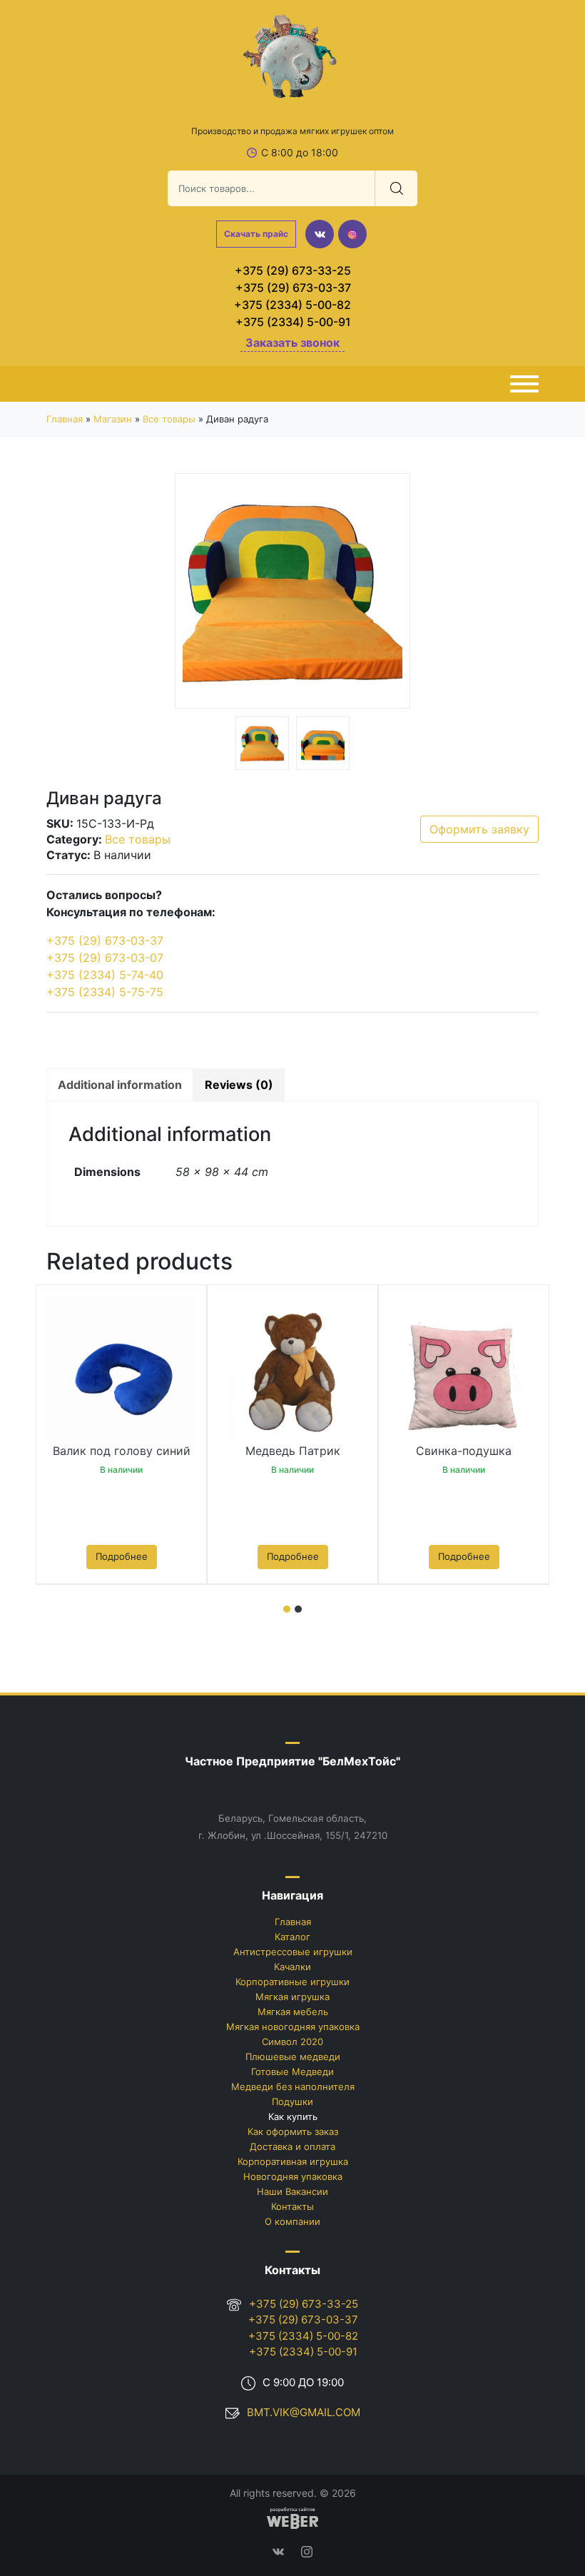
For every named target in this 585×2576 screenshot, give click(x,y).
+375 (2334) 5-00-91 (293, 322)
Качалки (292, 1967)
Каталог (292, 1937)
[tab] (120, 1085)
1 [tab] (287, 1609)
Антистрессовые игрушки (293, 1952)
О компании (292, 2221)
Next (389, 593)
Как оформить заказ (293, 2131)
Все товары (169, 419)
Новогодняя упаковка (293, 2176)
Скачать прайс (256, 234)
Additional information (120, 1085)
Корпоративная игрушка (293, 2161)
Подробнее (122, 1556)
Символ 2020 (292, 2042)
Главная (65, 419)
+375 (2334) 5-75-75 (105, 992)
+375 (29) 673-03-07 (105, 958)
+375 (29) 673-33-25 (293, 270)
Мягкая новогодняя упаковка (293, 2027)
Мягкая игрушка (292, 1997)
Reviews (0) (239, 1085)
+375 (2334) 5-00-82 (292, 305)
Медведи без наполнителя (293, 2086)
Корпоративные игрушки (292, 1982)
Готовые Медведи (292, 2072)
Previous (196, 593)
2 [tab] (298, 1609)
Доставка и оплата (292, 2146)
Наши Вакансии (292, 2191)
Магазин (113, 419)
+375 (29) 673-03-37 (293, 288)
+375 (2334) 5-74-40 (105, 975)
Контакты (292, 2206)
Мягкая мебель (293, 2012)
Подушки (292, 2101)
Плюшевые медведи (293, 2057)
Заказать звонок (292, 343)
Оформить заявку (479, 829)
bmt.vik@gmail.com (304, 2412)
